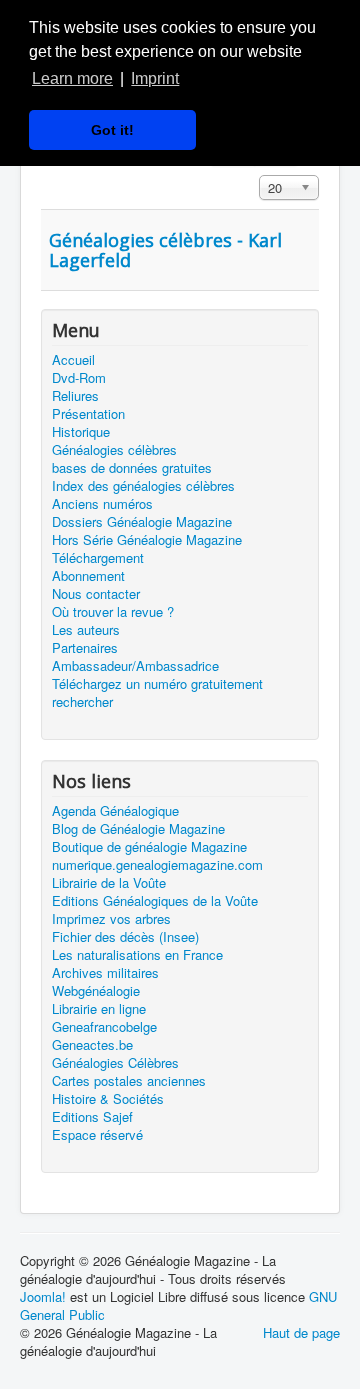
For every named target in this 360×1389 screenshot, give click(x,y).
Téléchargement (98, 558)
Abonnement (88, 576)
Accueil (73, 360)
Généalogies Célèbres (115, 1063)
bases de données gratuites (132, 468)
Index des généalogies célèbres (143, 486)
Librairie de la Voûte (109, 883)
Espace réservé (97, 1135)
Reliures (75, 396)
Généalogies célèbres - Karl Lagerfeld (165, 250)
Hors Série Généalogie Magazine (147, 540)
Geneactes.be (92, 1045)
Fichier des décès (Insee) (125, 937)
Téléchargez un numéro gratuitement (157, 684)
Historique (81, 432)
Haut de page (301, 1332)
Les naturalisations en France (137, 955)
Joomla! (43, 1296)
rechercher (82, 702)
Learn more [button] (72, 78)
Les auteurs (86, 630)
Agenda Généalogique (115, 811)
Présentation (88, 414)
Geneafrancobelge (104, 1027)
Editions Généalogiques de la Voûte (155, 901)
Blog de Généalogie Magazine (138, 829)
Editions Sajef (92, 1117)
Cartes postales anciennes (129, 1081)
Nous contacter (96, 594)
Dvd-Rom (79, 378)
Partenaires (85, 648)
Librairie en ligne (99, 1009)
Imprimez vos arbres (111, 919)
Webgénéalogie (96, 991)
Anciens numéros (102, 504)
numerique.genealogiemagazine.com (157, 865)
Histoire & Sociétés (108, 1099)
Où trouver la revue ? (113, 612)
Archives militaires (105, 973)
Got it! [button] (112, 130)
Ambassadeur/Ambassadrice (135, 666)
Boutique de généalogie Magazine (149, 847)
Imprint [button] (155, 78)
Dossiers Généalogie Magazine (142, 522)
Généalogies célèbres (114, 450)
